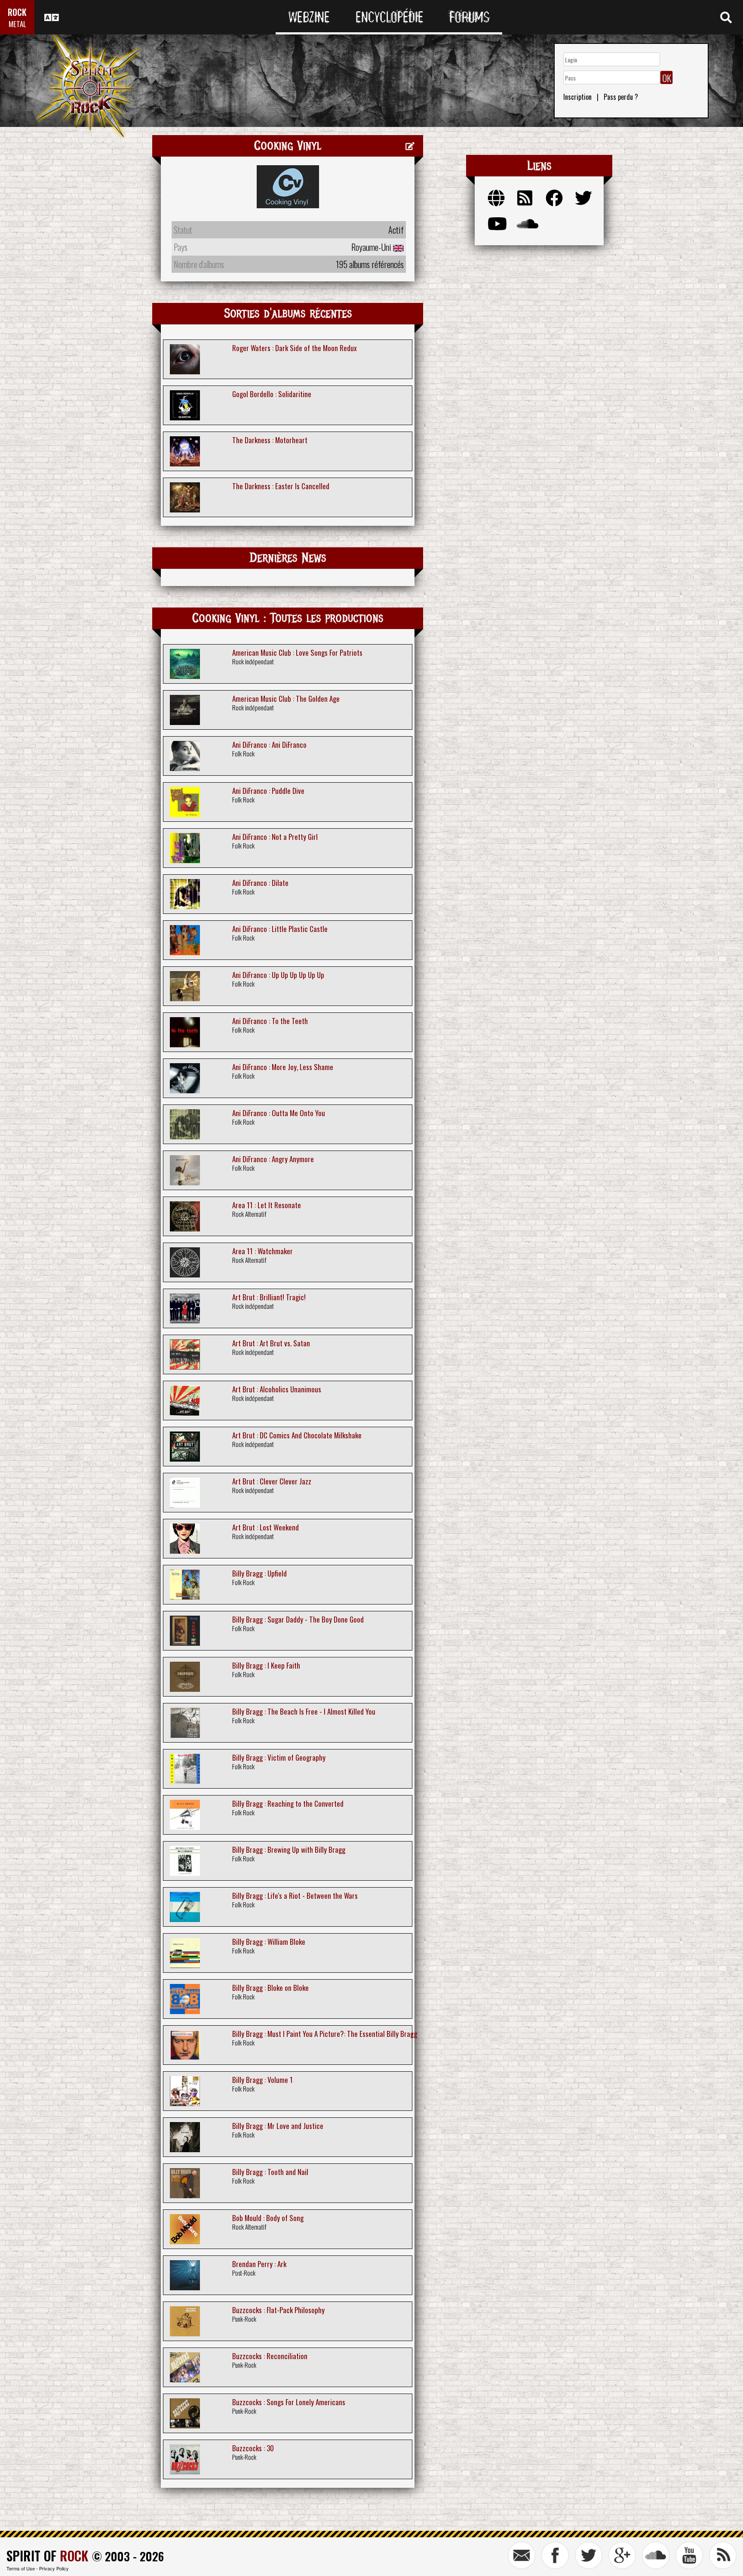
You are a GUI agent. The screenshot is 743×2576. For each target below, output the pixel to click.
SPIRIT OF (47, 2556)
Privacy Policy (54, 2568)
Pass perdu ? (621, 97)
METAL (17, 24)
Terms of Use (21, 2568)
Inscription (577, 97)
